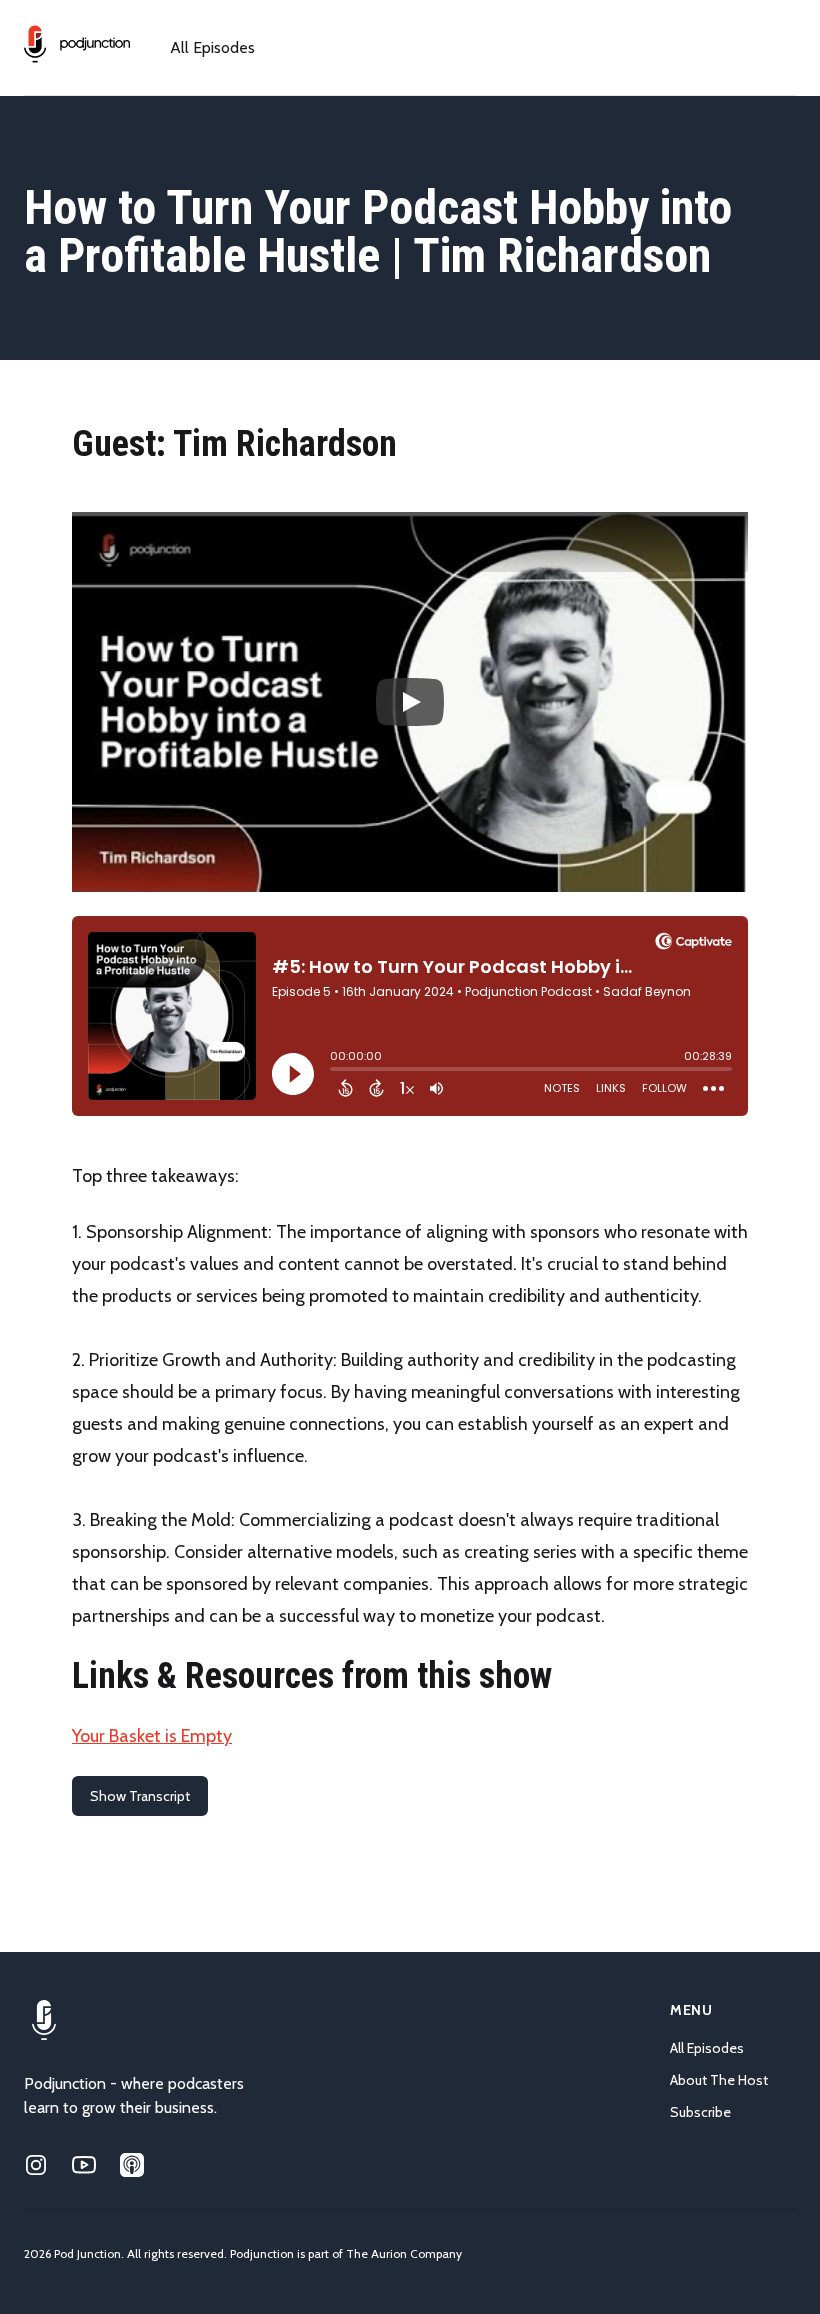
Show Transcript (140, 1796)
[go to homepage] (77, 44)
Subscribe (700, 2112)
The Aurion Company (404, 2253)
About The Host (719, 2080)
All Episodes (212, 47)
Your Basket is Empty (152, 1736)
